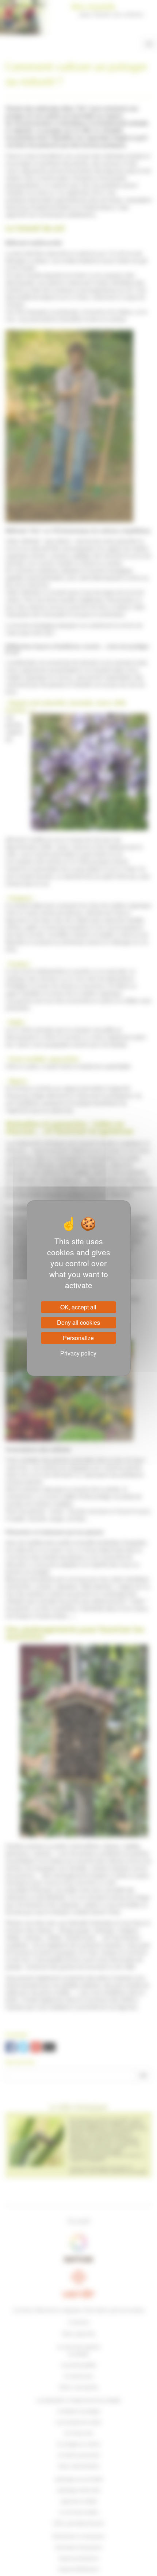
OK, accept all (78, 1307)
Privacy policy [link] (78, 1353)
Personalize (78, 1338)
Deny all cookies (78, 1322)
